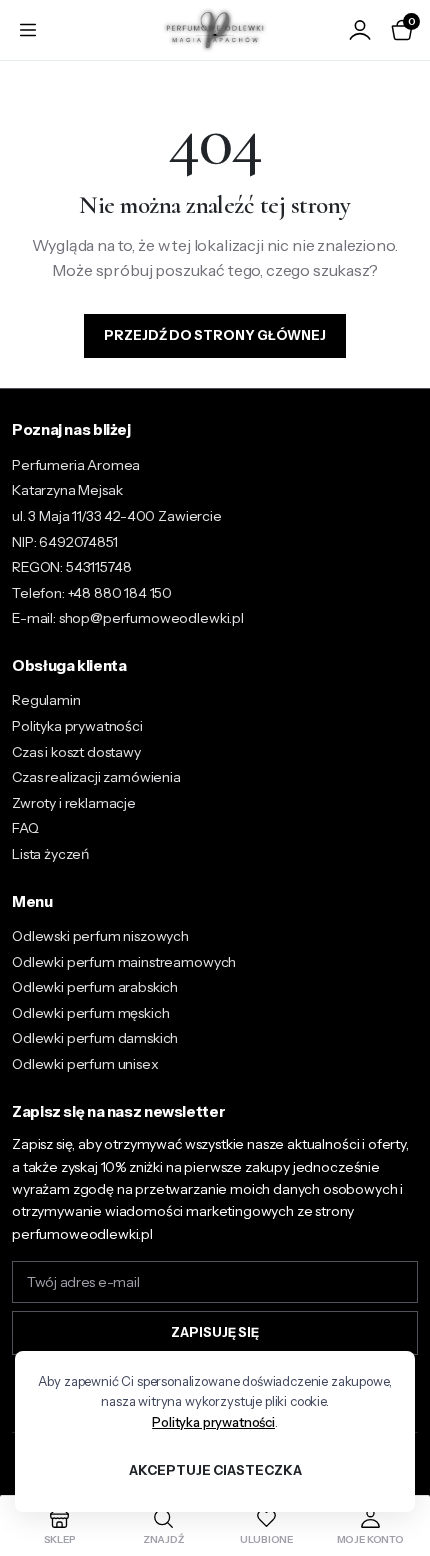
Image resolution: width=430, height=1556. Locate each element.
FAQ (25, 828)
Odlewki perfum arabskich (95, 987)
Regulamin (46, 700)
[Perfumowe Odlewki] (215, 30)
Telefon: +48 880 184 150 (92, 593)
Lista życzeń (50, 854)
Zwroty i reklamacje (74, 803)
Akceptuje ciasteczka (215, 1470)
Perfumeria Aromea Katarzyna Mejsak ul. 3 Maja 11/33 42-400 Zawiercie (117, 490)
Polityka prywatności (77, 726)
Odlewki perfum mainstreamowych (124, 962)
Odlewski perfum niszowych (100, 936)
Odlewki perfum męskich (90, 1013)
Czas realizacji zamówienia (96, 777)
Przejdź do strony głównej (215, 335)
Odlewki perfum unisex (85, 1064)
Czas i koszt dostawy (76, 752)
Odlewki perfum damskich (95, 1038)
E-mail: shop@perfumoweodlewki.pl (128, 618)
